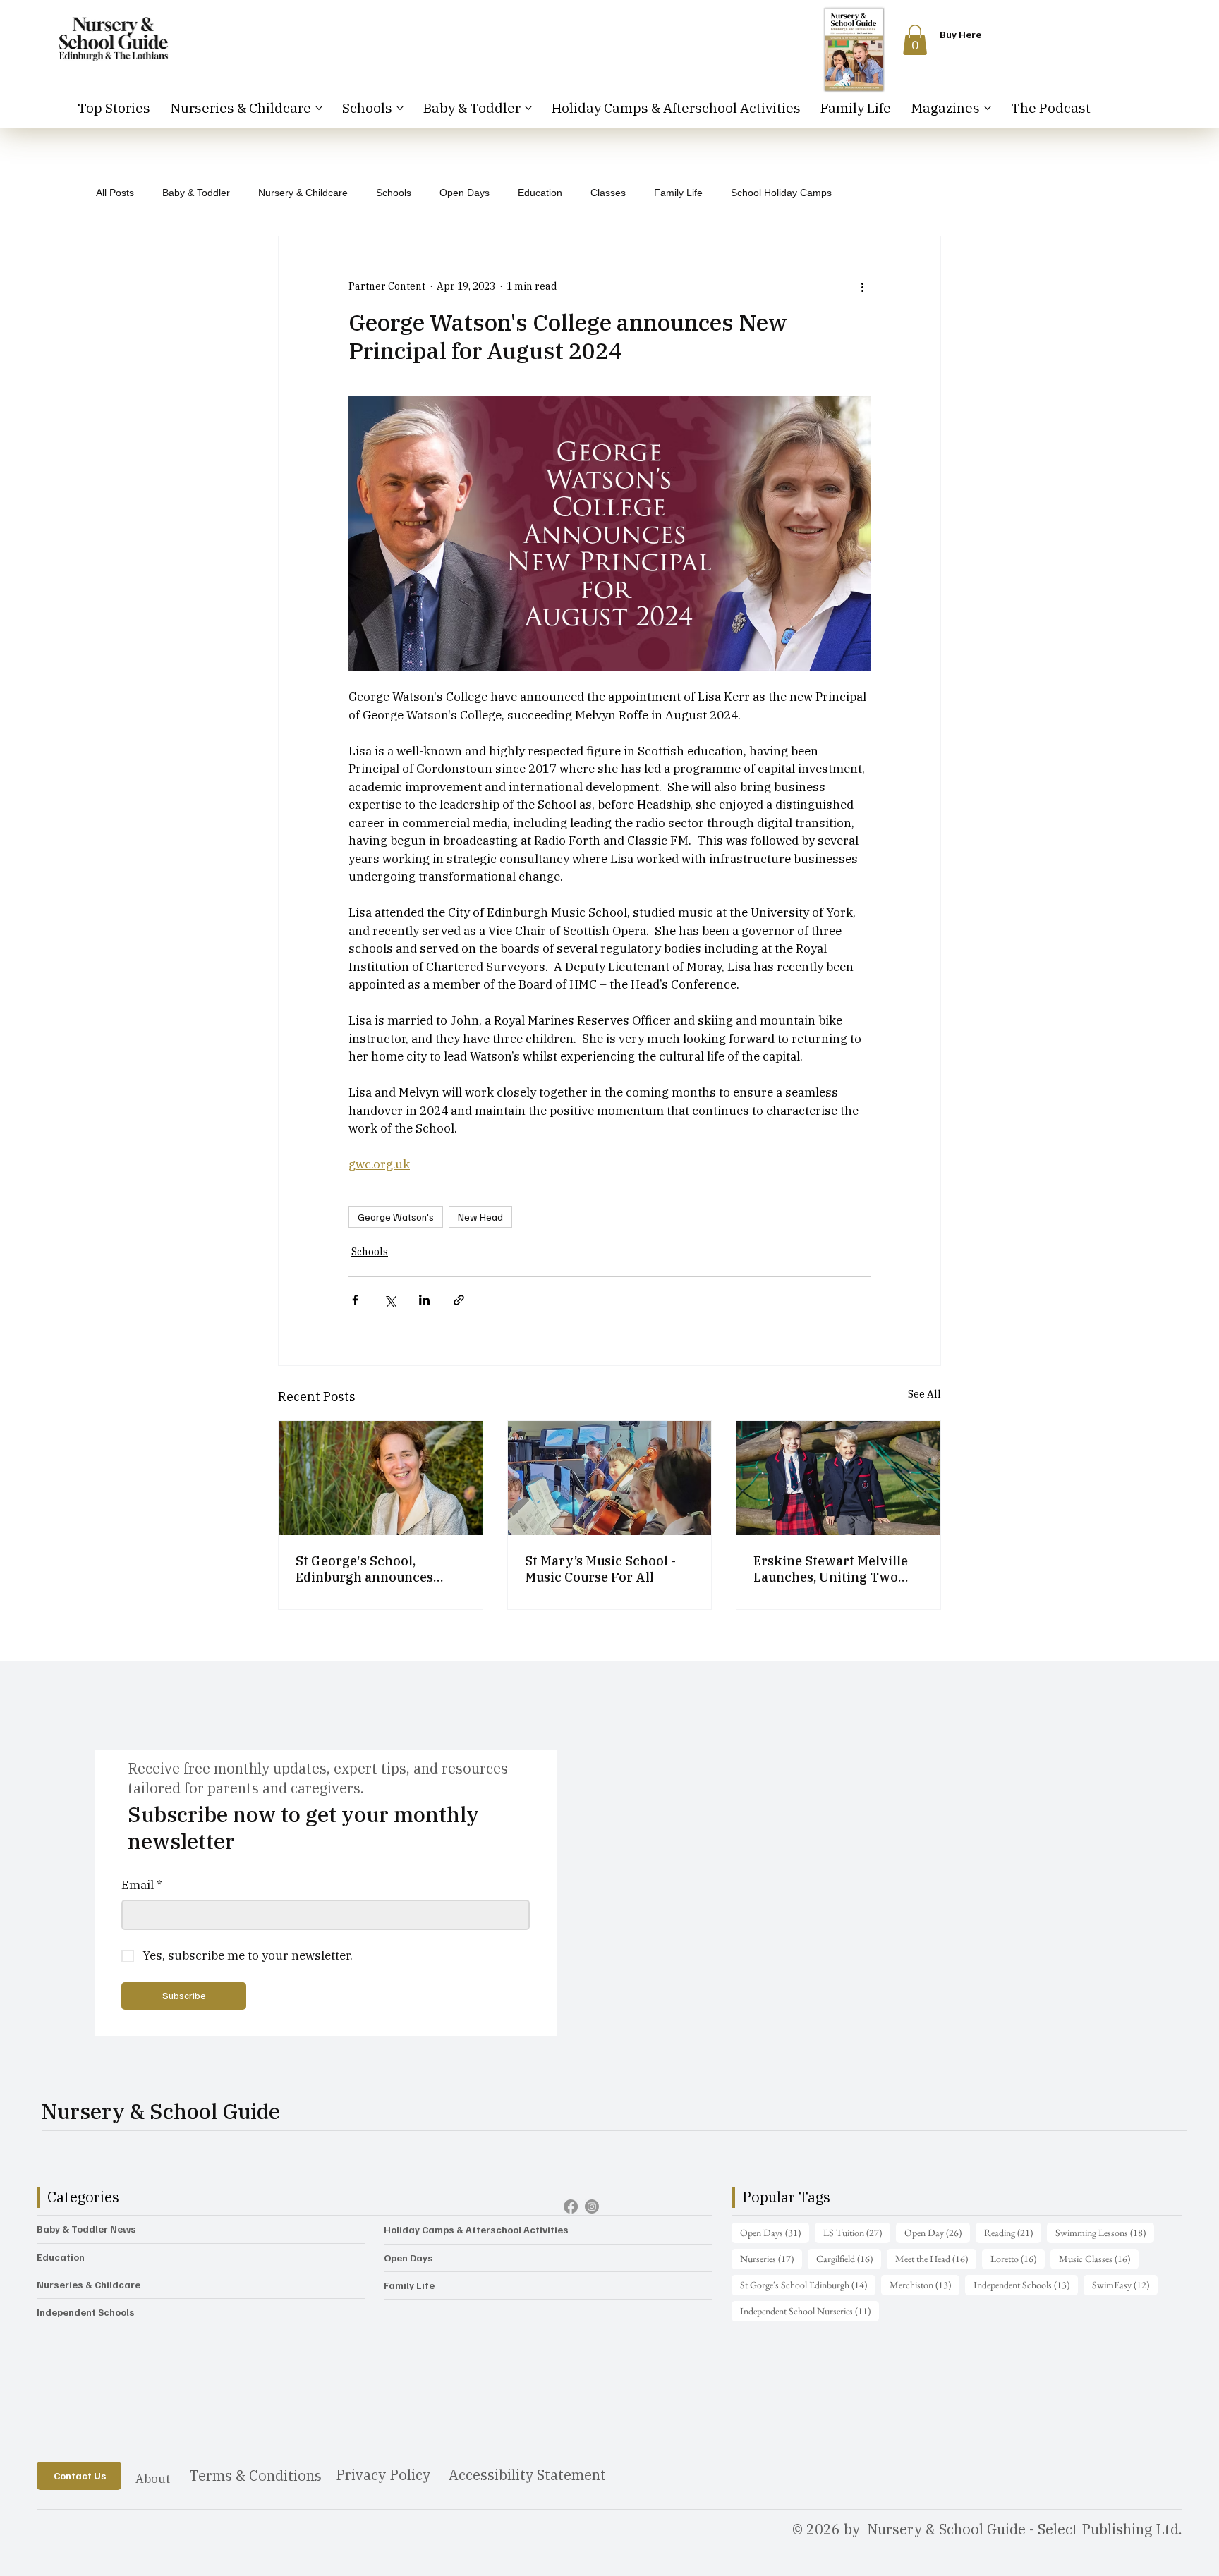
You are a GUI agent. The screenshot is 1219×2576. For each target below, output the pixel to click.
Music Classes (1099, 2258)
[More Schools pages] (400, 108)
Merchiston (924, 2284)
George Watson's (396, 1217)
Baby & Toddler (196, 193)
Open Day (937, 2232)
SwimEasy (1125, 2284)
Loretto (1018, 2258)
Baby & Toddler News (86, 2229)
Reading (1013, 2232)
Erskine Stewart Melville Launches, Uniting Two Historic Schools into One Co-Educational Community (833, 1569)
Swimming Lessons (1105, 2232)
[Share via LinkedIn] (424, 1300)
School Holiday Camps (781, 193)
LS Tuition (857, 2232)
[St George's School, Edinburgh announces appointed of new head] (381, 1478)
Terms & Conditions (255, 2476)
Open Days (465, 193)
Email (142, 1885)
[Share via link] (459, 1300)
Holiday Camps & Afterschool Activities (476, 2229)
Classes (608, 193)
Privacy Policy (383, 2475)
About (153, 2479)
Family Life (678, 193)
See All (924, 1394)
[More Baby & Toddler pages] (528, 108)
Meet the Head (936, 2258)
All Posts (115, 193)
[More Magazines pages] (988, 108)
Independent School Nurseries (809, 2311)
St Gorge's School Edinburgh (808, 2284)
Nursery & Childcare (303, 193)
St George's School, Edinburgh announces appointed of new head (367, 1569)
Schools (394, 193)
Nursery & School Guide (161, 2111)
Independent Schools (86, 2312)
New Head (480, 1217)
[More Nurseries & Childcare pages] (319, 108)
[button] (915, 40)
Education (540, 193)
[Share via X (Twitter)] (390, 1300)
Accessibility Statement (527, 2475)
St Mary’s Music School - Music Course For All (600, 1569)
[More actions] (862, 287)
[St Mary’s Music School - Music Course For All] (610, 1478)
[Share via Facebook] (355, 1300)
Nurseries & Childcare (89, 2284)
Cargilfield (849, 2258)
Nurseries (771, 2258)
